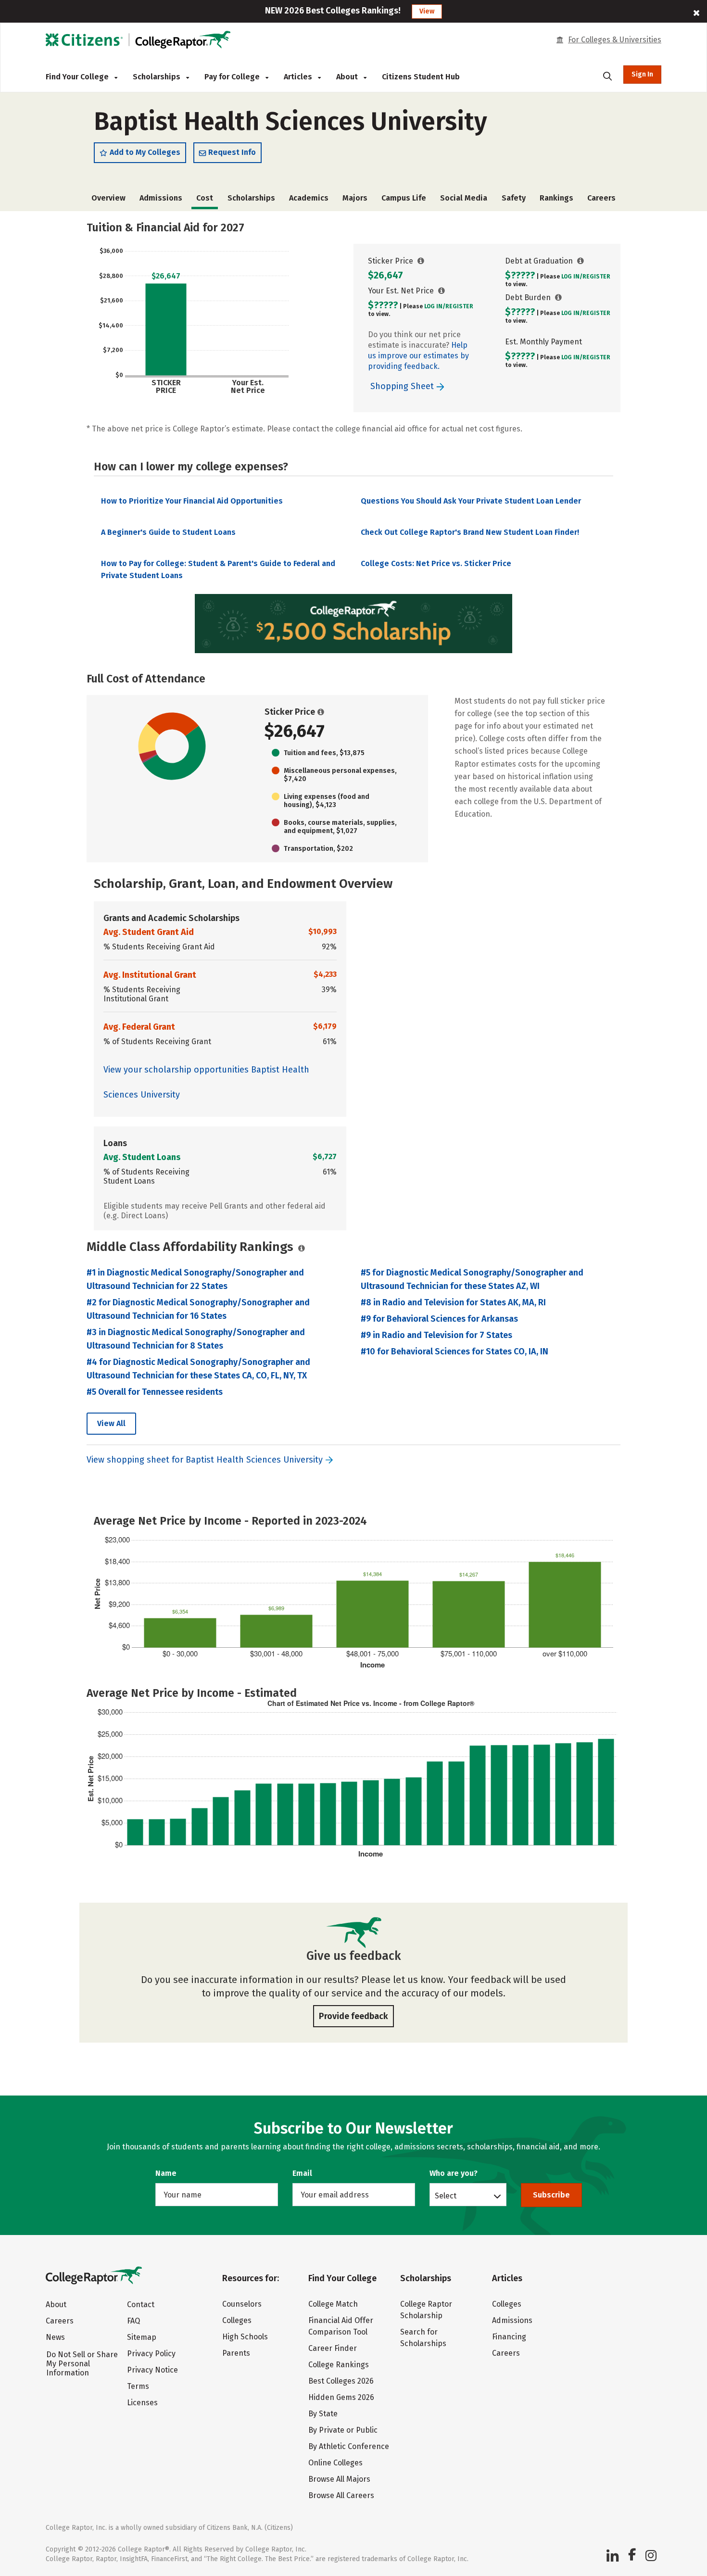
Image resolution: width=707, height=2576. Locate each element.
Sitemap (142, 2337)
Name (166, 2173)
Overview (108, 198)
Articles (299, 77)
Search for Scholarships (423, 2338)
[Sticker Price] (421, 261)
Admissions (161, 198)
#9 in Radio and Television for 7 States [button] (436, 1335)
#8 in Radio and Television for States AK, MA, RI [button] (453, 1302)
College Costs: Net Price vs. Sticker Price (436, 563)
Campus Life (404, 198)
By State (323, 2414)
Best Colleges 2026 (341, 2381)
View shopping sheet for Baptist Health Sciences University (205, 1460)
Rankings (556, 198)
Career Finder (333, 2348)
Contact (141, 2305)
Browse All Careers (341, 2495)
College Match (333, 2304)
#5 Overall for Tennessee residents (155, 1392)
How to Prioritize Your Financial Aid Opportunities (192, 501)
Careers (601, 198)
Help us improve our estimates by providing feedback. (418, 356)
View (427, 11)
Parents (236, 2353)
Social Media (464, 198)
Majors (355, 198)
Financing (509, 2337)
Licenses (142, 2403)
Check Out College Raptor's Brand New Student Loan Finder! (470, 532)
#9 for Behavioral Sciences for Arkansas (439, 1319)
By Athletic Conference (349, 2446)
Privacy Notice (152, 2370)
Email (302, 2173)
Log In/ (435, 306)
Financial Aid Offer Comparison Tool (341, 2326)
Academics (309, 198)
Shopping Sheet (403, 386)
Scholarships (158, 77)
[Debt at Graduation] (581, 261)
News (55, 2337)
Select (446, 2196)
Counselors (242, 2304)
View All (111, 1423)
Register (459, 306)
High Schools (245, 2337)
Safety (514, 198)
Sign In (642, 74)
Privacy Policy (151, 2354)
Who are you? (454, 2173)
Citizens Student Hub (421, 77)
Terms (138, 2386)
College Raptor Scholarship (426, 2310)
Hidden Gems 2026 (341, 2397)
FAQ (133, 2321)
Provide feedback (353, 2016)
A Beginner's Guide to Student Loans (168, 532)
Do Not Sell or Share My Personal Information (82, 2364)
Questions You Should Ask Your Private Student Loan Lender (471, 501)
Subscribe (551, 2195)
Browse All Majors (339, 2479)
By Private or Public (343, 2430)
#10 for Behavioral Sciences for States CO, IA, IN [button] (454, 1351)
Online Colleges (335, 2463)
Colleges (237, 2320)
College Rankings (339, 2365)
